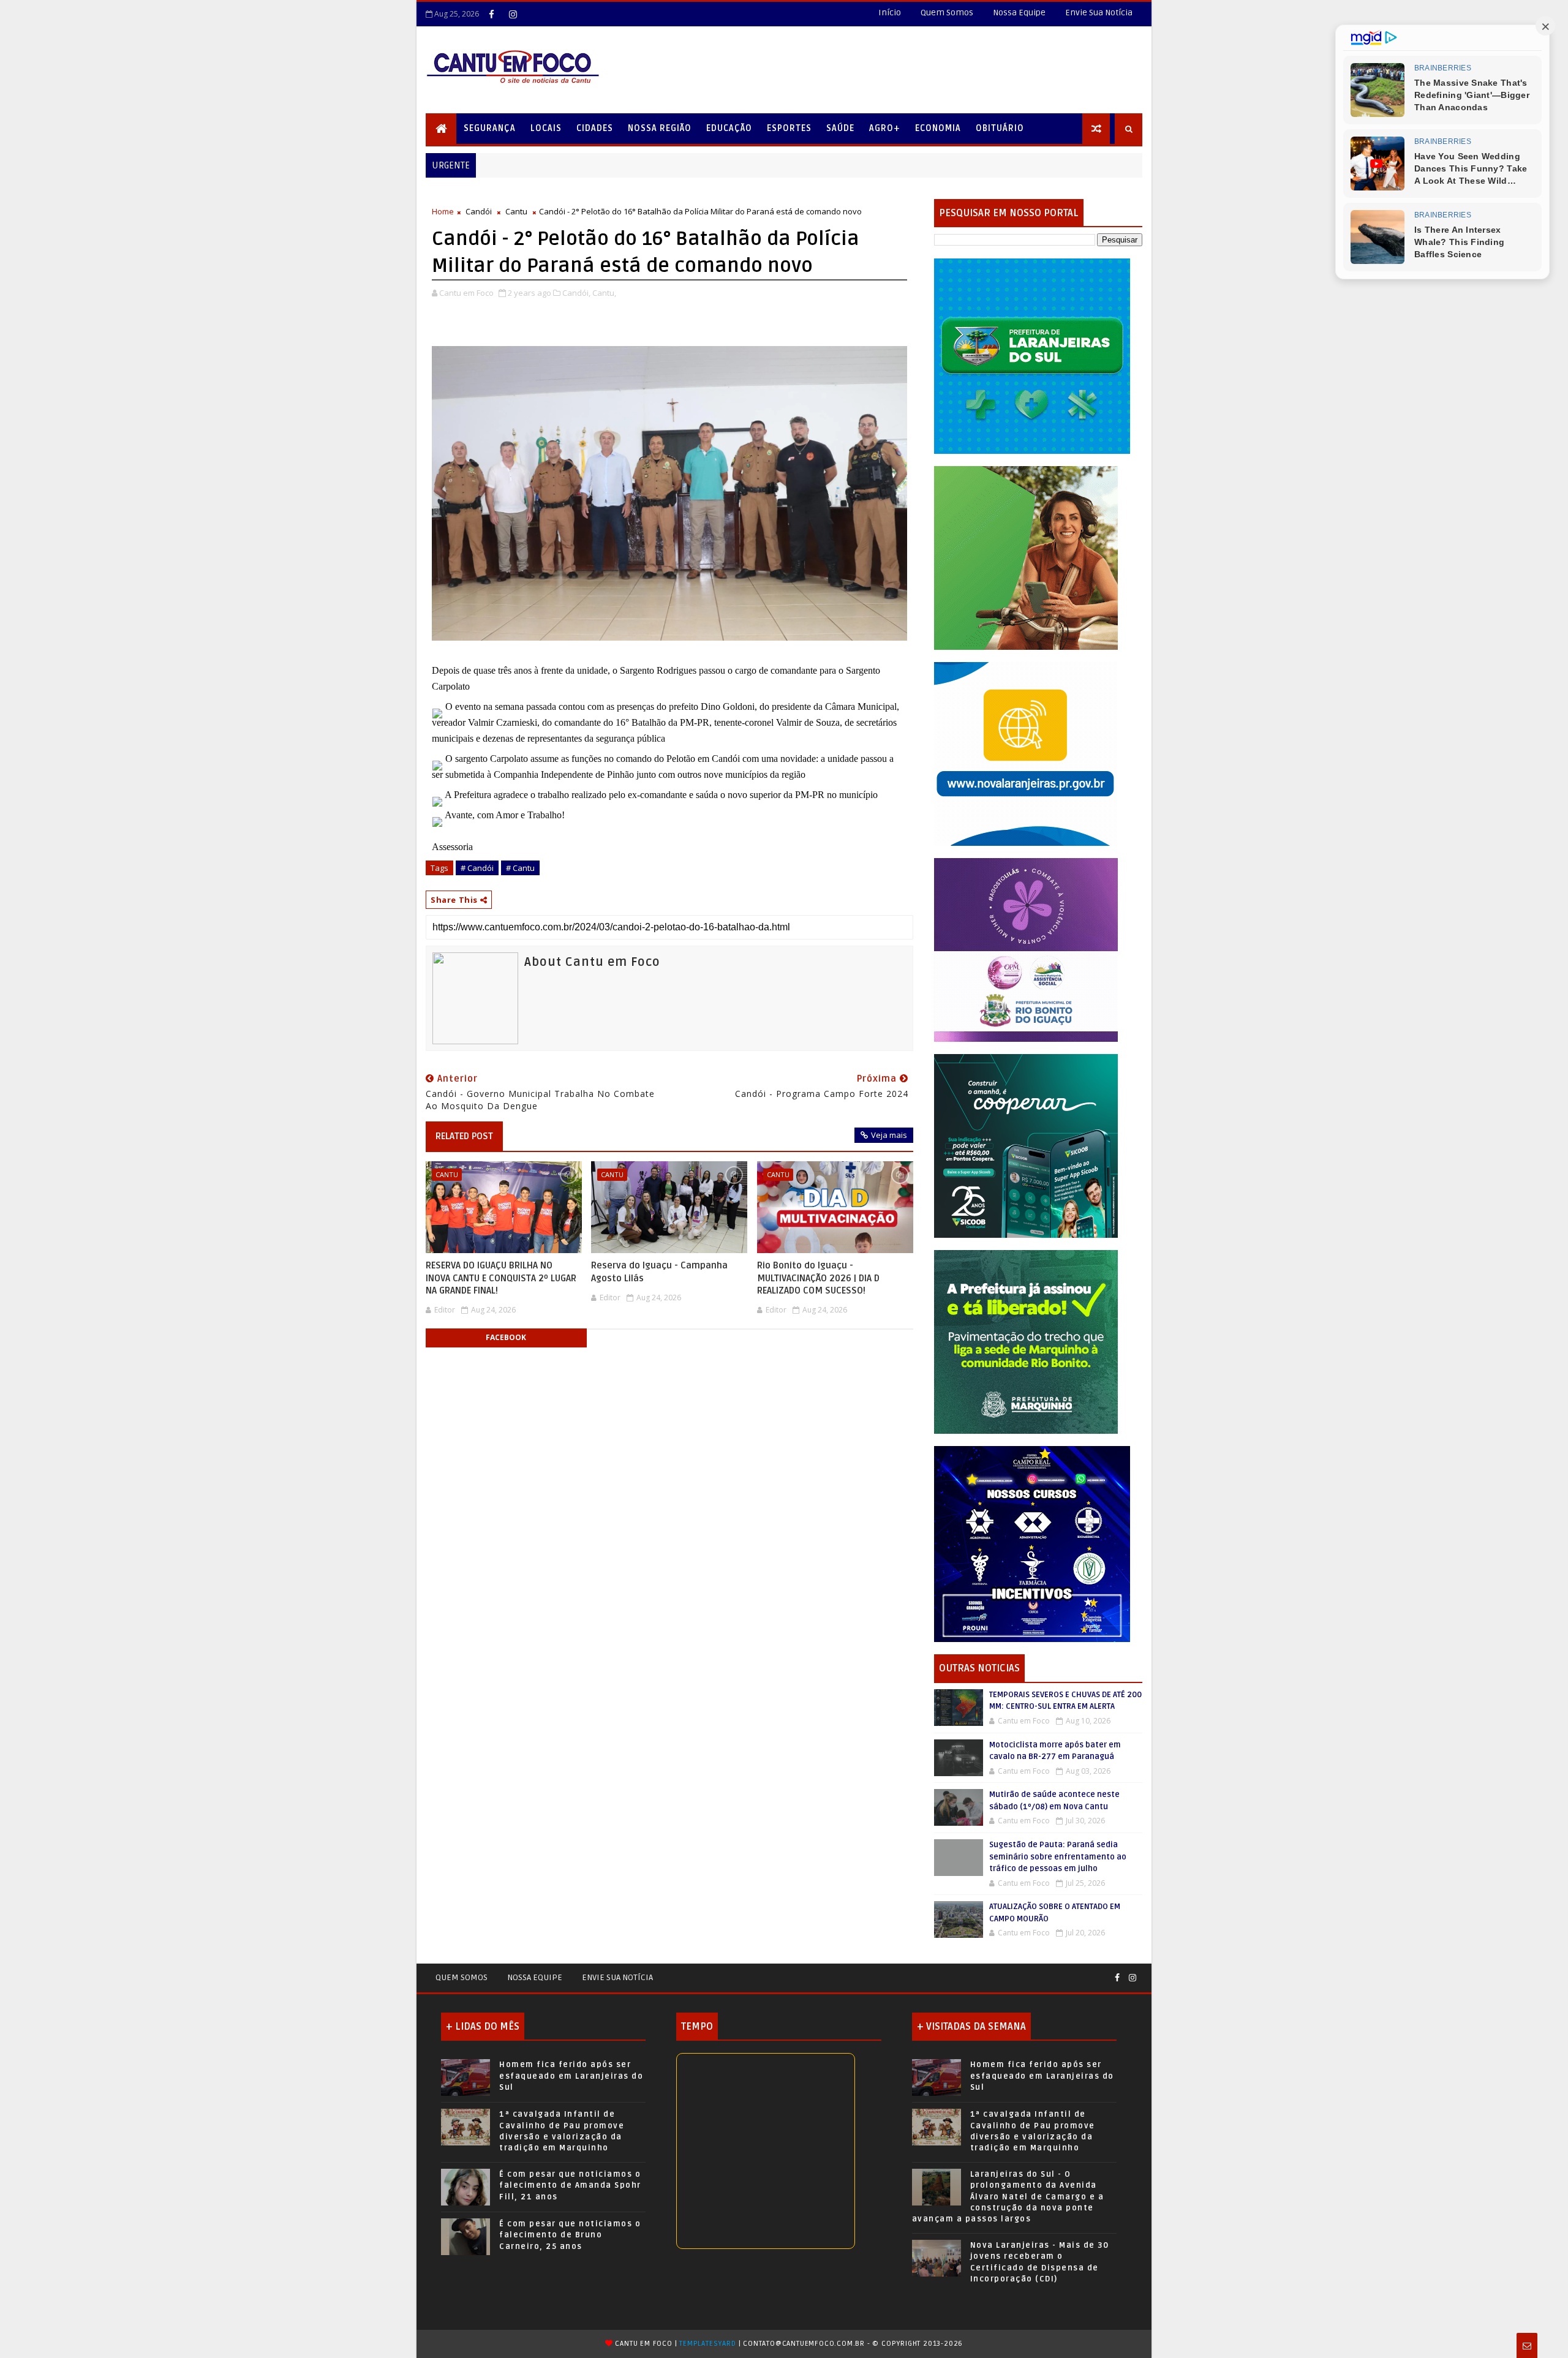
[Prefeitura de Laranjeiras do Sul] (1032, 356)
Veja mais (889, 1135)
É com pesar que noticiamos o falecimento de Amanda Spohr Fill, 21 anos (570, 2185)
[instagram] (513, 14)
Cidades (595, 128)
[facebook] (491, 14)
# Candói (477, 868)
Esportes (789, 128)
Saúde (840, 128)
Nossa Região (660, 128)
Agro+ (885, 128)
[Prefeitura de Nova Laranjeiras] (1026, 753)
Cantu (516, 211)
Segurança (490, 128)
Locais (546, 128)
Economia (938, 128)
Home (443, 211)
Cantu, (604, 293)
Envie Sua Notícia (1099, 13)
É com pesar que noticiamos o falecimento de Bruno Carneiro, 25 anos (570, 2235)
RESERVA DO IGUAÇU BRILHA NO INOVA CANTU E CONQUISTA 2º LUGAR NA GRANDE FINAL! (501, 1278)
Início (890, 13)
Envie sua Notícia (617, 1977)
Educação (729, 128)
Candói (479, 211)
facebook (506, 1337)
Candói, (576, 293)
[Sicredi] (1026, 557)
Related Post (464, 1136)
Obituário (1000, 128)
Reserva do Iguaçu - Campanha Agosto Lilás (659, 1271)
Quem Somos (947, 13)
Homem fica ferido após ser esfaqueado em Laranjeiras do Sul (571, 2076)
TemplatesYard (707, 2344)
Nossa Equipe (1019, 13)
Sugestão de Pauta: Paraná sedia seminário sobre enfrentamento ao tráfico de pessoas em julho (1058, 1857)
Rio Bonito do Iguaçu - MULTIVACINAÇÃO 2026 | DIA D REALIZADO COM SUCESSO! (818, 1278)
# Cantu (520, 868)
